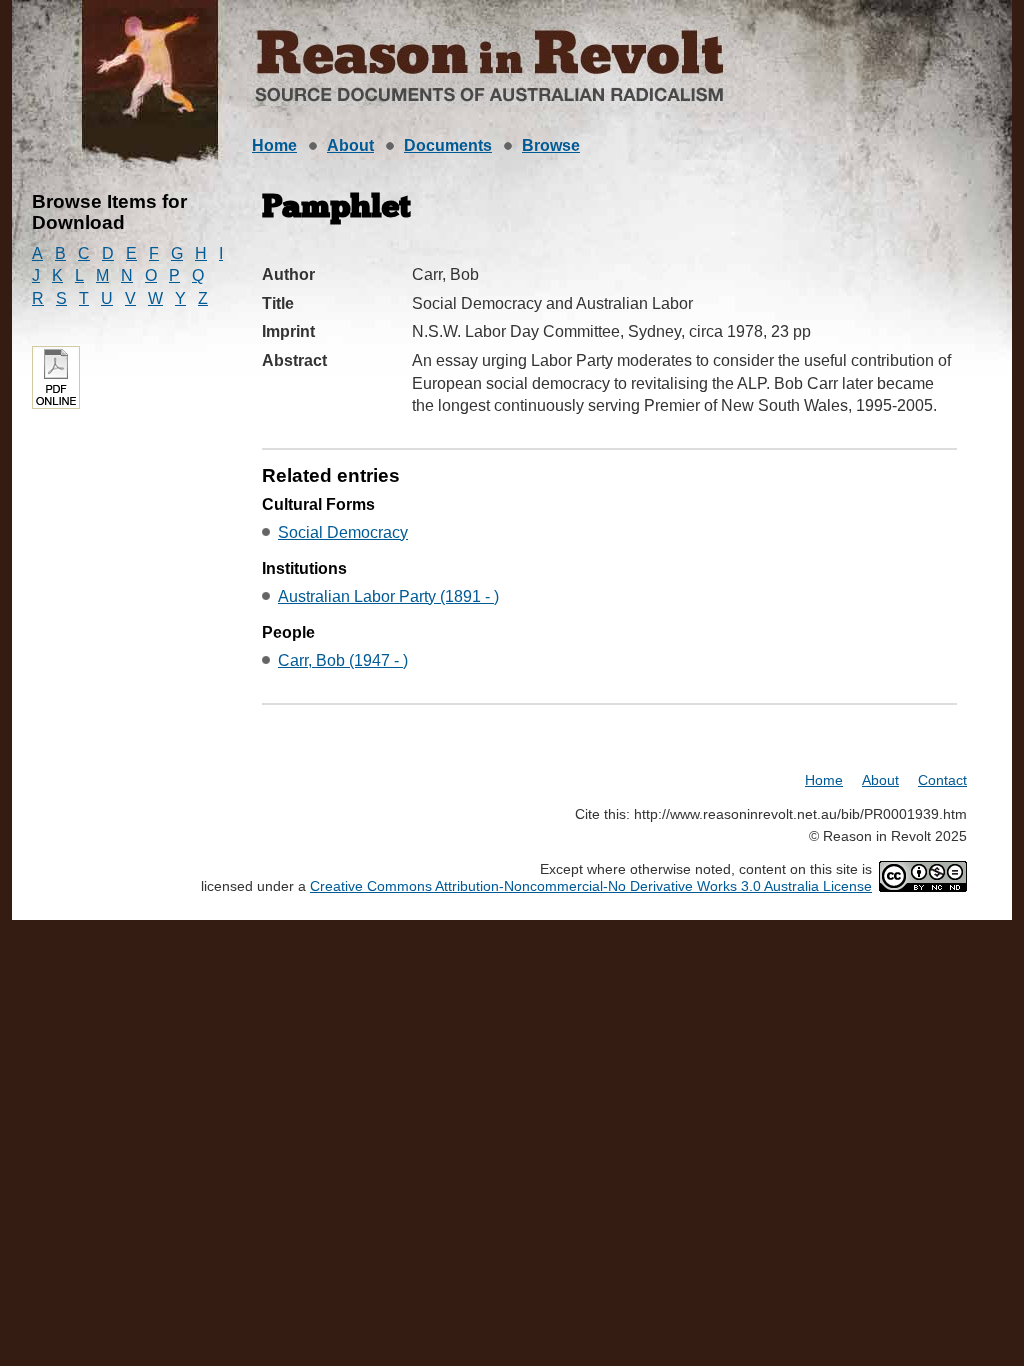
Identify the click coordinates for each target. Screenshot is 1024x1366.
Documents (448, 145)
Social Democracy (343, 532)
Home (274, 145)
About (350, 145)
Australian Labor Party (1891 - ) (388, 596)
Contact (942, 780)
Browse (551, 145)
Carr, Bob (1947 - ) (343, 660)
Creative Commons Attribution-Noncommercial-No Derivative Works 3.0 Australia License (591, 886)
